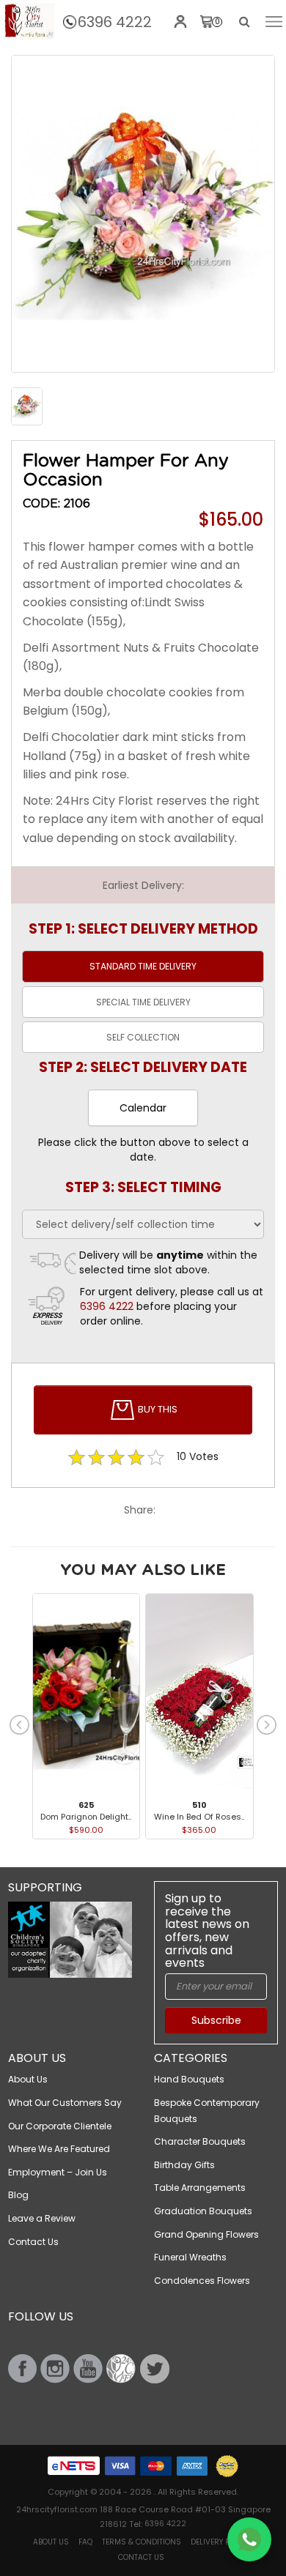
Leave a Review (42, 2218)
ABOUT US (51, 2542)
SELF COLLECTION (143, 1037)
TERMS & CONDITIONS (142, 2542)
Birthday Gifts (184, 2165)
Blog (18, 2195)
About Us (28, 2079)
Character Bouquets (200, 2141)
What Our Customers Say (65, 2103)
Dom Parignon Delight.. (86, 1817)
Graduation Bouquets (203, 2211)
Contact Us (33, 2242)
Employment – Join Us (58, 2172)
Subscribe (216, 2020)
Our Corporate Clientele (60, 2126)
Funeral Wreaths (190, 2257)
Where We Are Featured (59, 2149)
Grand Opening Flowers (206, 2234)
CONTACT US (141, 2557)
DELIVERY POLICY (220, 2542)
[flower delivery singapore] (143, 214)
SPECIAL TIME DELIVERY (143, 1002)
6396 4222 (115, 22)
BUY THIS (157, 1409)
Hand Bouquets (189, 2079)
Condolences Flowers (202, 2281)
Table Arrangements (200, 2188)
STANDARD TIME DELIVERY (143, 966)
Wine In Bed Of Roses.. (199, 1817)
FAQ (85, 2542)
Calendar (143, 1108)
